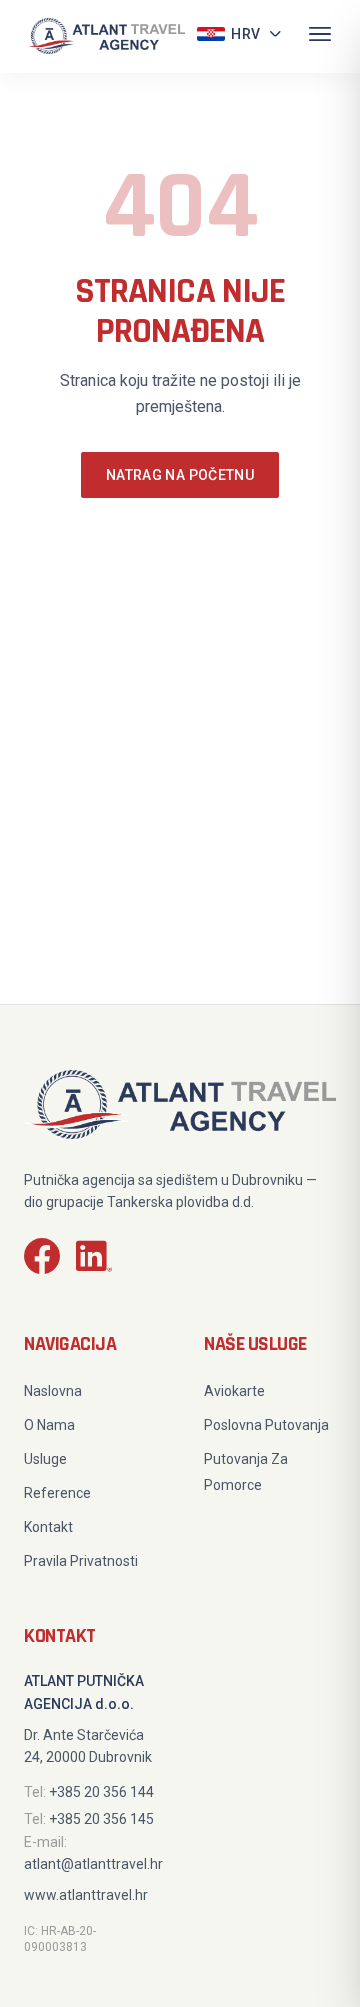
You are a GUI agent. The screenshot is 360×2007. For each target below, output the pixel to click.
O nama (49, 1425)
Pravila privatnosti (81, 1561)
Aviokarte (234, 1391)
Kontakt (48, 1527)
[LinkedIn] (94, 1260)
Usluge (45, 1459)
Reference (57, 1493)
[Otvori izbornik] (320, 36)
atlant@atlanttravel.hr (93, 1864)
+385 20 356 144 (101, 1792)
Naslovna (53, 1391)
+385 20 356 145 (101, 1819)
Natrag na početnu (180, 475)
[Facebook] (42, 1260)
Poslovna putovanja (266, 1425)
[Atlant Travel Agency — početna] (104, 36)
